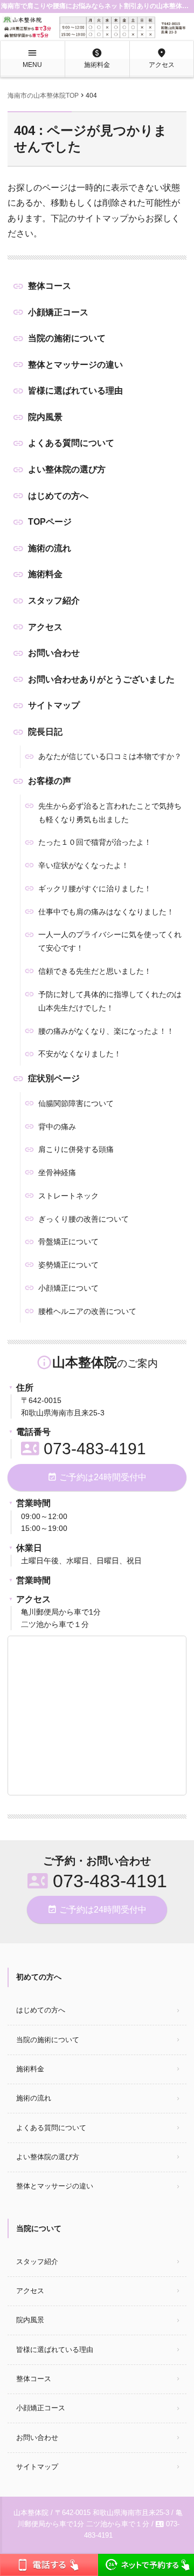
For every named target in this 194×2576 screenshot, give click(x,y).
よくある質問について (71, 443)
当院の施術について (67, 338)
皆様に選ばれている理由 (75, 391)
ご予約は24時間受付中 (97, 1477)
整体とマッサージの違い (75, 365)
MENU (32, 58)
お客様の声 (50, 781)
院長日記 (45, 732)
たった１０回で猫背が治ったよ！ (95, 842)
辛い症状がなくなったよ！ (84, 865)
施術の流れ (50, 548)
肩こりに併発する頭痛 (76, 1149)
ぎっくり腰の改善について (84, 1219)
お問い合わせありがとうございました (101, 679)
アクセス (162, 58)
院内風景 (45, 417)
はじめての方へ (58, 496)
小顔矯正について (68, 1288)
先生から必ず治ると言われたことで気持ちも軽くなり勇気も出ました (110, 813)
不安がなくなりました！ (80, 1054)
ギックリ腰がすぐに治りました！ (95, 889)
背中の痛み (57, 1127)
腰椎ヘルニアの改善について (87, 1311)
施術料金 (97, 58)
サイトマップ (54, 705)
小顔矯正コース (58, 312)
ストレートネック (68, 1196)
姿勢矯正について (68, 1265)
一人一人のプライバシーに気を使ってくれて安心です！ (110, 941)
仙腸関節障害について (76, 1103)
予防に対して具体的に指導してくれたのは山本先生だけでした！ (110, 1001)
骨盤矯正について (68, 1242)
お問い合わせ (54, 653)
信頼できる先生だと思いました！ (95, 971)
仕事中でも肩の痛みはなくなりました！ (106, 912)
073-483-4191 (84, 1449)
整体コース (50, 286)
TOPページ (50, 522)
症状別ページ (54, 1078)
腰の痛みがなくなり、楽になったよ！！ (106, 1031)
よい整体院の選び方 (67, 469)
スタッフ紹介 (54, 601)
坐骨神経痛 (57, 1172)
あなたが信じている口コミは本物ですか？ (110, 756)
